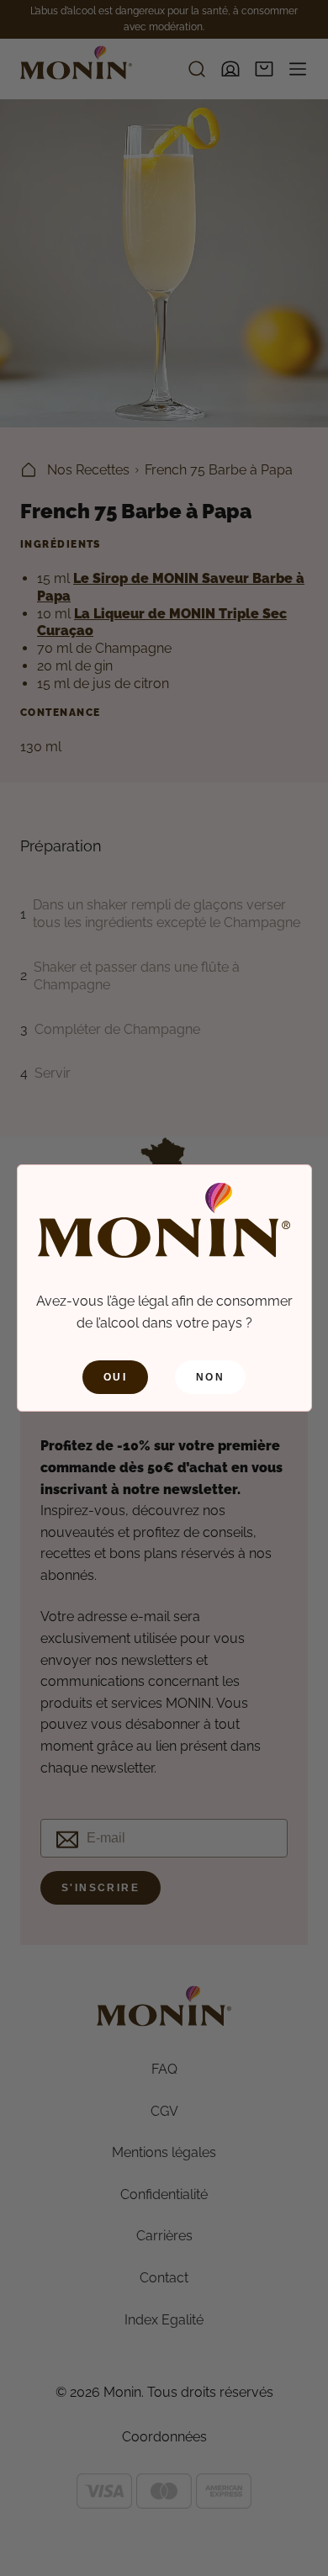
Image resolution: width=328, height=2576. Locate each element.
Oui (115, 1377)
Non (210, 1377)
